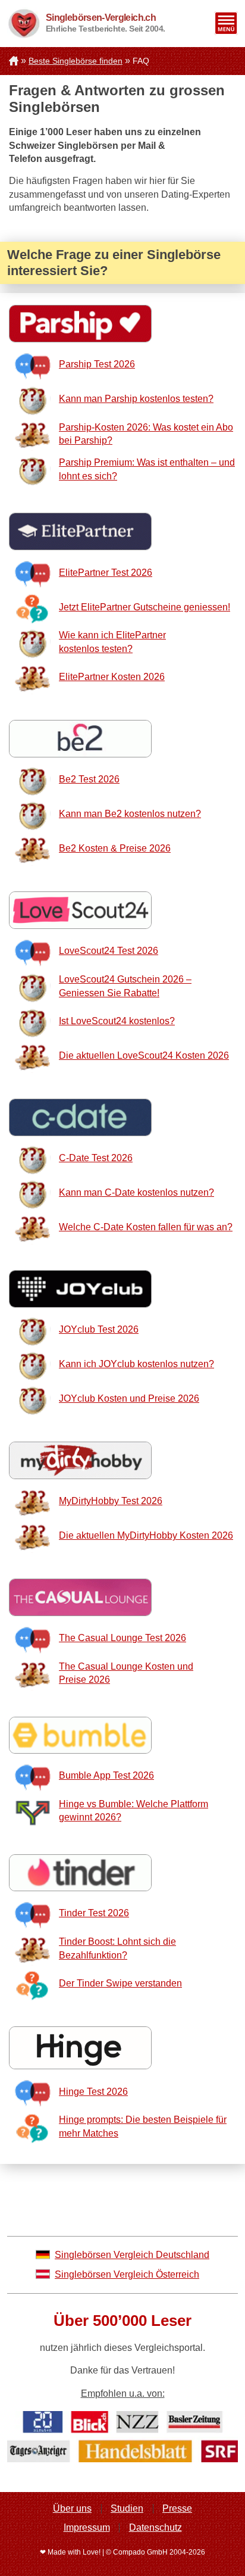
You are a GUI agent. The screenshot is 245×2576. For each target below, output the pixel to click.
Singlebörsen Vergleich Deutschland (132, 2255)
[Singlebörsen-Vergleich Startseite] (14, 61)
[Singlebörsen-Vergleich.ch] (23, 24)
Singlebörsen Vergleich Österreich (127, 2274)
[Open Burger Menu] (226, 23)
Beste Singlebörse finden (76, 61)
